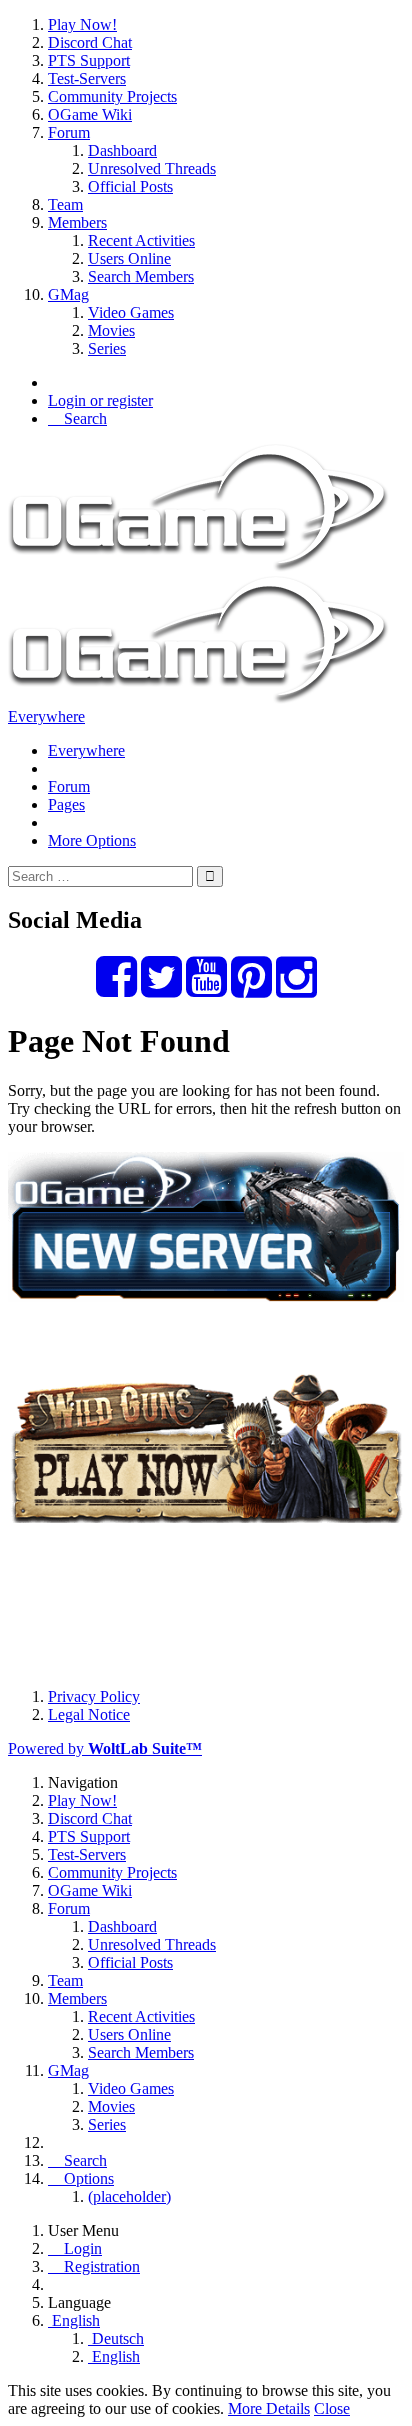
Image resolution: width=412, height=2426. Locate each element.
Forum (69, 786)
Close (332, 2408)
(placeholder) (129, 2196)
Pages (66, 804)
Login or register (100, 400)
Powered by (105, 1748)
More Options (92, 840)
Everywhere (46, 716)
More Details (269, 2408)
